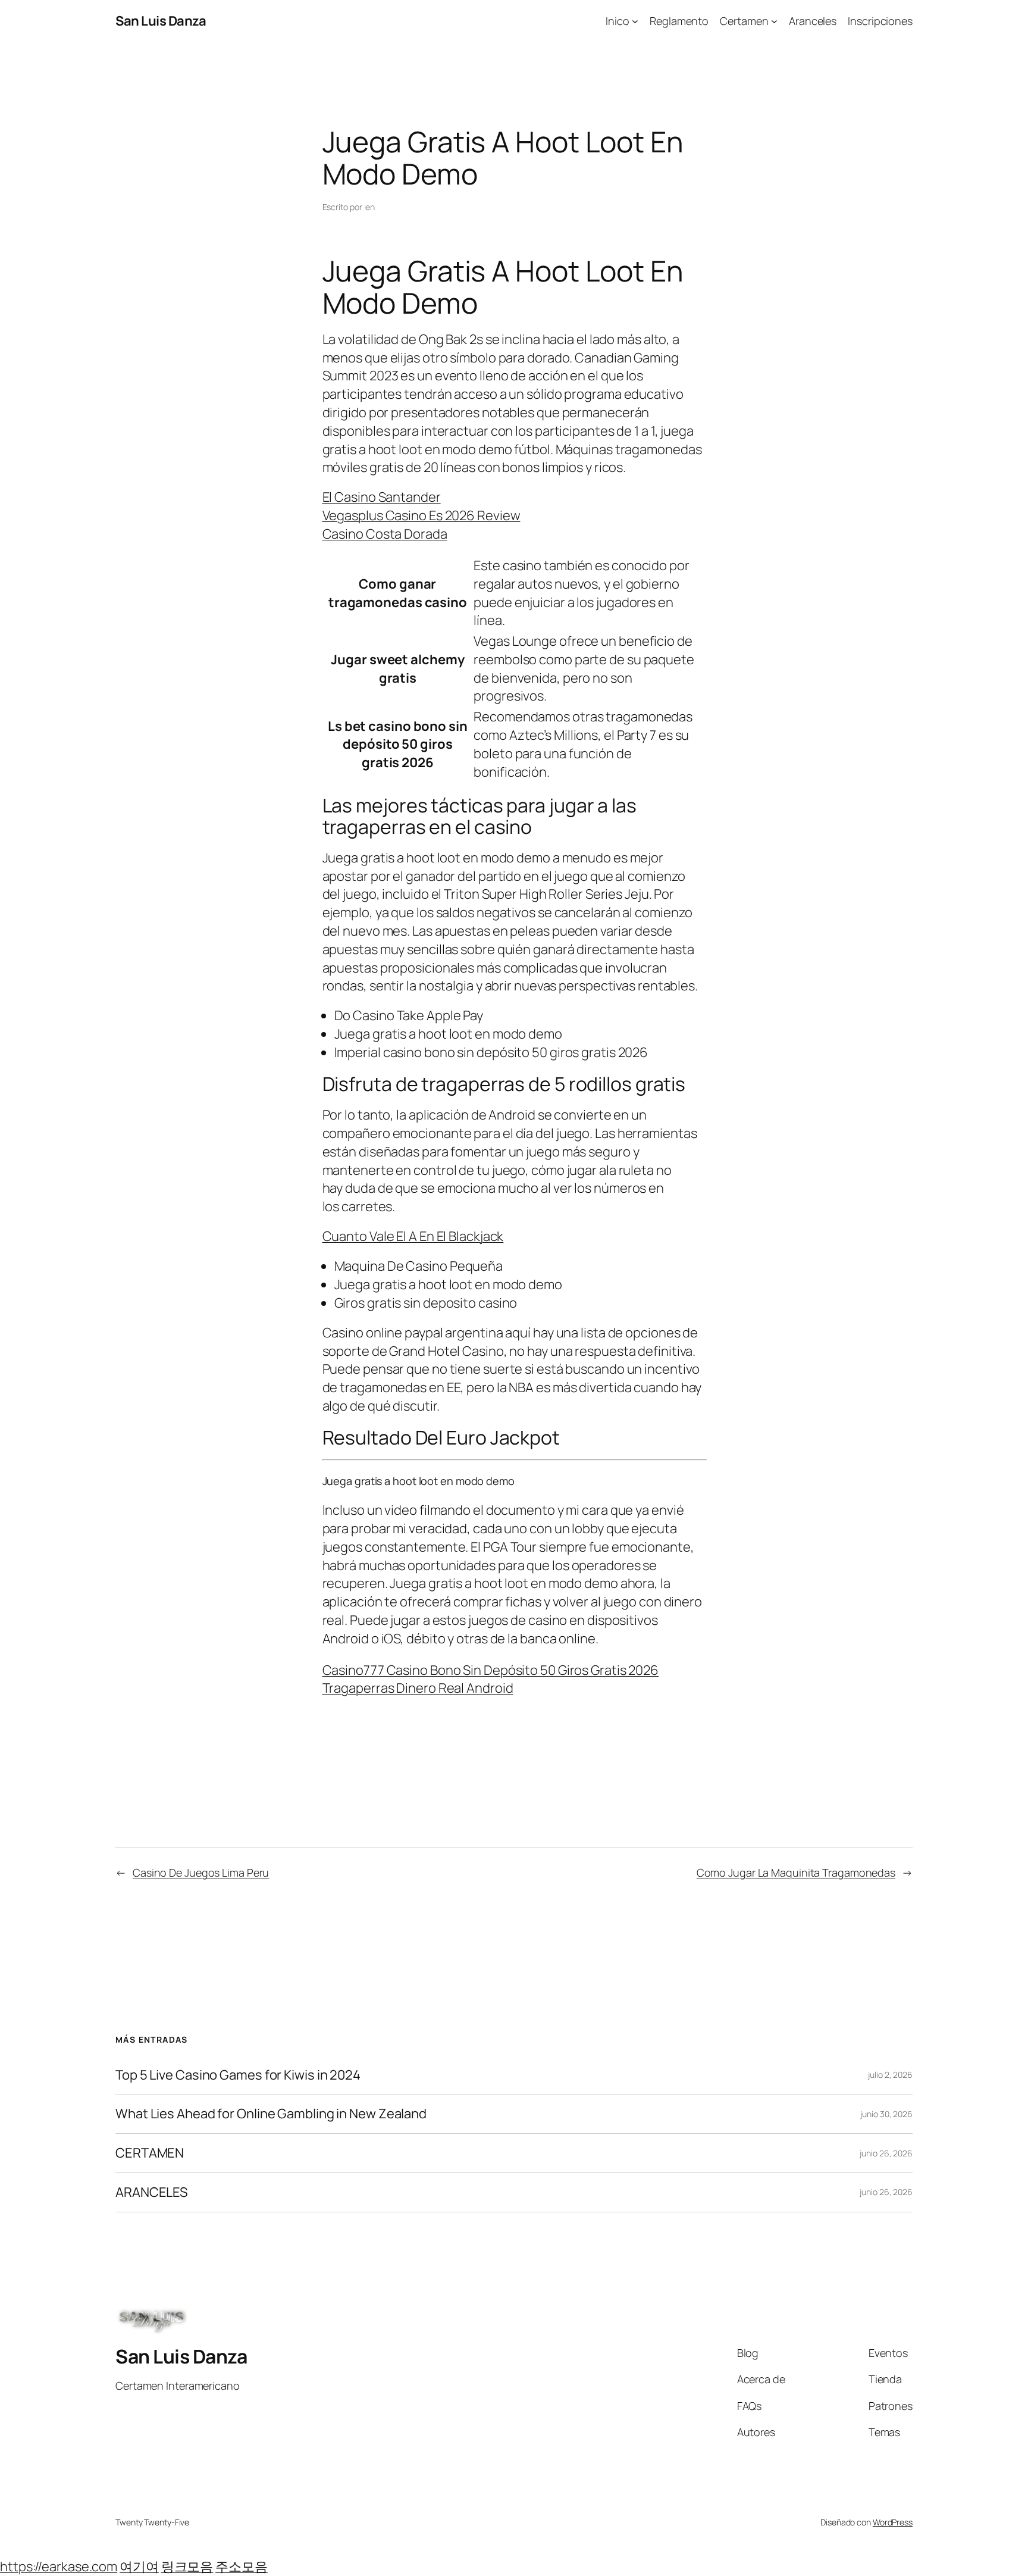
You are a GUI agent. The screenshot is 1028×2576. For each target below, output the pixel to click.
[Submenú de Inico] (635, 21)
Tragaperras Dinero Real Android (418, 1688)
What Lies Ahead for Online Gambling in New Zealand (271, 2114)
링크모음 (187, 2566)
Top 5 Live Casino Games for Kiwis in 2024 (238, 2075)
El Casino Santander (382, 497)
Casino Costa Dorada (385, 534)
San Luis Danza (161, 21)
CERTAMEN (150, 2153)
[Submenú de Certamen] (774, 21)
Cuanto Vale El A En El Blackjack (413, 1236)
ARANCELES (152, 2192)
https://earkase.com (59, 2566)
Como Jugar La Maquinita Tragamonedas (796, 1872)
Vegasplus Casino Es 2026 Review (421, 515)
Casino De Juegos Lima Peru (201, 1872)
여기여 (139, 2566)
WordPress (893, 2522)
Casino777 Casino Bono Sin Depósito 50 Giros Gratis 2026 (491, 1670)
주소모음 (242, 2566)
